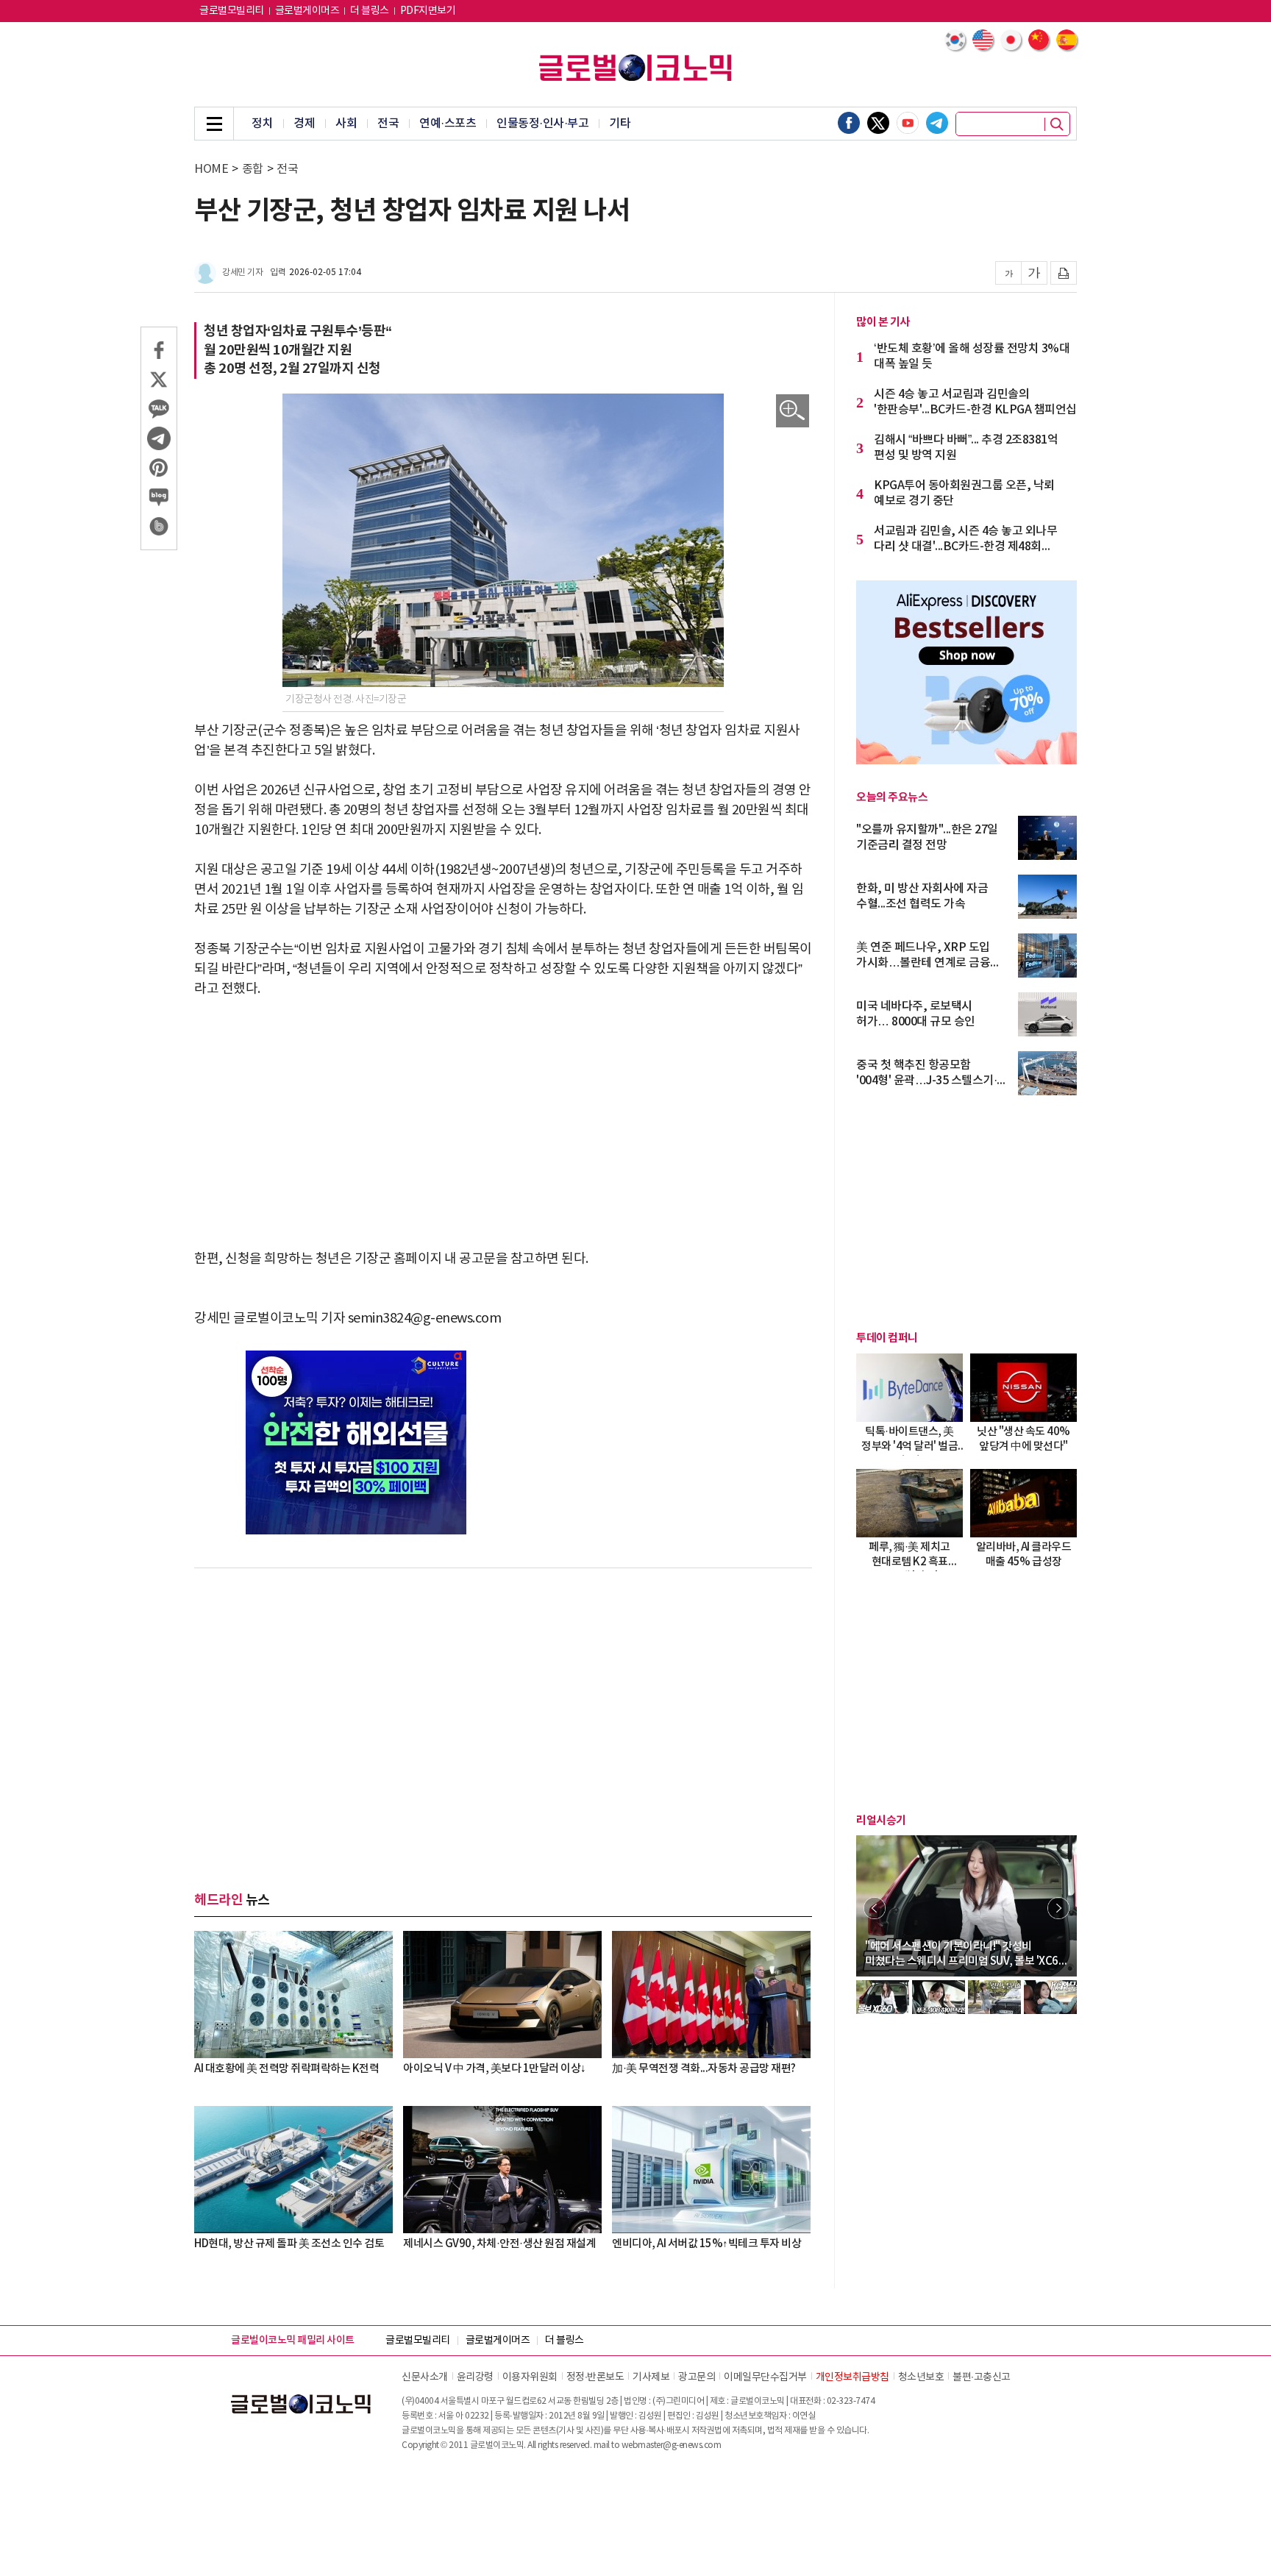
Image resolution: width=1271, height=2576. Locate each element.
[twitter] (878, 123)
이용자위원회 (530, 2377)
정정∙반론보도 (595, 2377)
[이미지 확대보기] (793, 411)
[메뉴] (214, 124)
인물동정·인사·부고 (542, 124)
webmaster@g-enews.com (672, 2445)
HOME (211, 169)
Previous (875, 1908)
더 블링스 (370, 11)
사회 (346, 124)
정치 (262, 124)
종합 (253, 169)
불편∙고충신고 (982, 2377)
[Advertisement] (503, 1124)
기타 (620, 124)
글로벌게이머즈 (307, 11)
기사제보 (651, 2377)
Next (1058, 1908)
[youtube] (908, 123)
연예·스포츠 (448, 124)
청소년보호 (921, 2377)
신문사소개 (425, 2377)
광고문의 (697, 2377)
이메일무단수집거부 (765, 2377)
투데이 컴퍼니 (887, 1338)
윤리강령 (475, 2377)
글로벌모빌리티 (232, 11)
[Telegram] (937, 123)
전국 (388, 124)
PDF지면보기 (428, 11)
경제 (304, 124)
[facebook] (849, 123)
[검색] (1057, 124)
